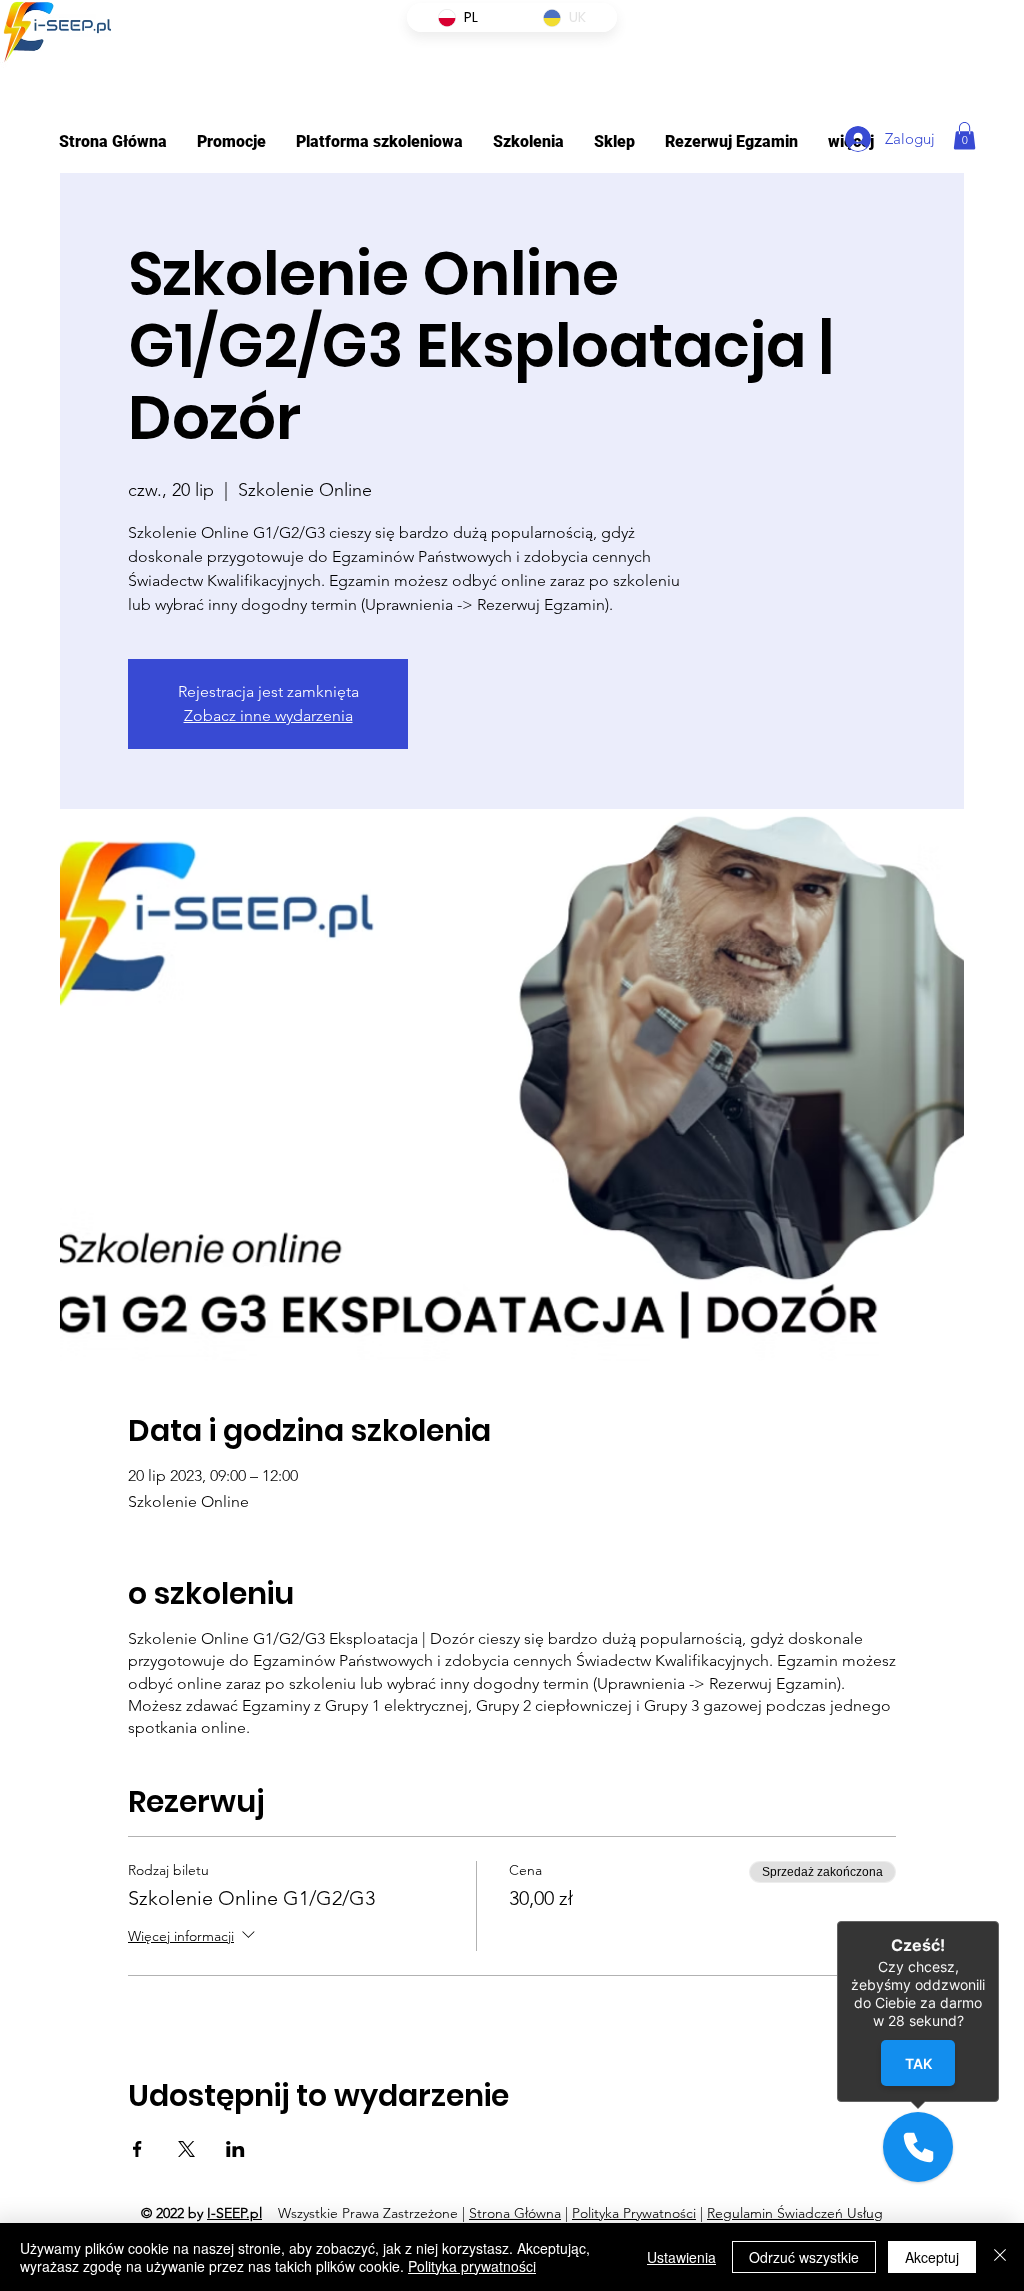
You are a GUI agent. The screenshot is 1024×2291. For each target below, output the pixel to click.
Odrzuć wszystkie (804, 2257)
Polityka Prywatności (634, 2213)
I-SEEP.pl (234, 2213)
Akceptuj (932, 2257)
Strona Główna (515, 2213)
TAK (918, 2063)
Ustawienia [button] (681, 2257)
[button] (379, 141)
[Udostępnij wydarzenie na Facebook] (137, 2149)
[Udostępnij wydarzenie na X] (186, 2149)
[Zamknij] (1000, 2257)
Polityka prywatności (472, 2266)
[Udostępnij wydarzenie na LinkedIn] (235, 2149)
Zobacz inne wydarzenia (268, 715)
